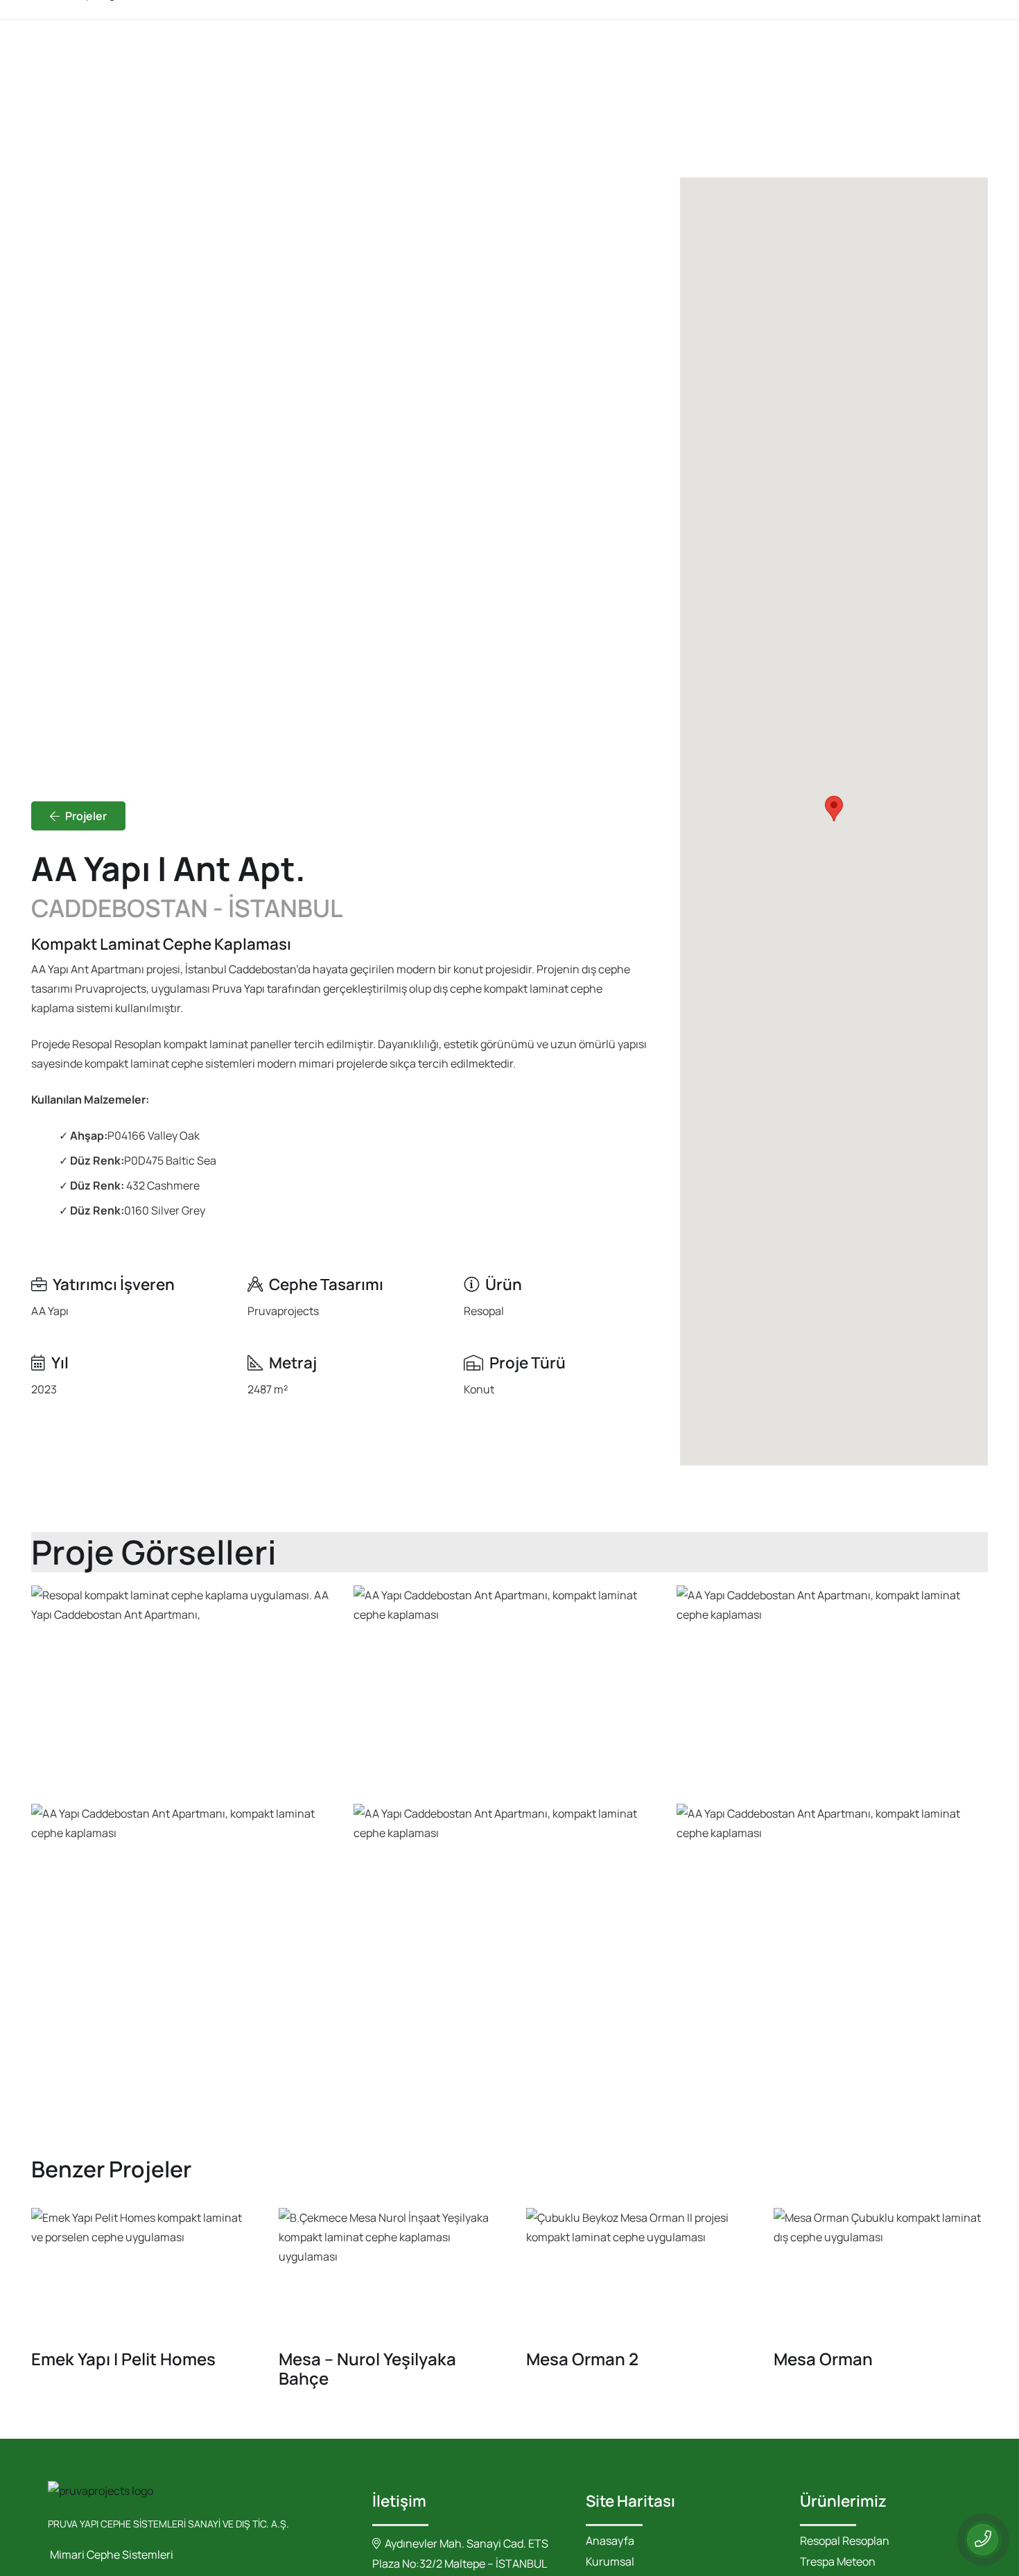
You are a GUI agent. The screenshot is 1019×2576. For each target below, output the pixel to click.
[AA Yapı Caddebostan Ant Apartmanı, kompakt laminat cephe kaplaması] (509, 1689)
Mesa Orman (823, 2359)
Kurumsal (610, 2561)
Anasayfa (610, 2541)
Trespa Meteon (838, 2561)
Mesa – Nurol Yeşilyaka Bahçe (367, 2368)
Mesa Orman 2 (582, 2359)
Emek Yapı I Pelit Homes (123, 2359)
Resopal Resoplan (845, 2541)
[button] (834, 809)
